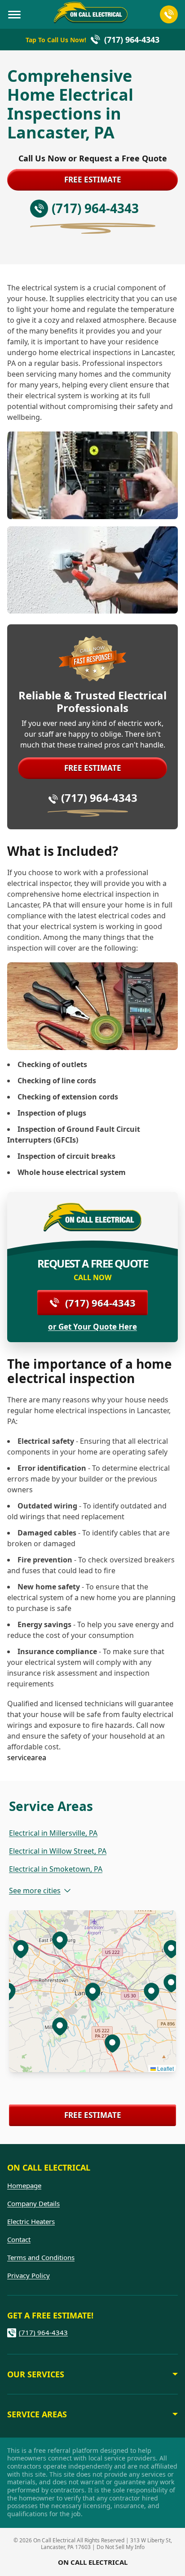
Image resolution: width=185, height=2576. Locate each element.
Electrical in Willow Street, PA (58, 1851)
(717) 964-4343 (99, 798)
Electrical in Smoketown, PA (56, 1869)
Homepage (24, 2185)
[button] (60, 2026)
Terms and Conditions (41, 2257)
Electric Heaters (31, 2221)
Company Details (33, 2203)
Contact (19, 2239)
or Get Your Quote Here (92, 1327)
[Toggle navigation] (14, 14)
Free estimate (93, 180)
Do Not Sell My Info (121, 2547)
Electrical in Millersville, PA (53, 1833)
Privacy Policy (29, 2275)
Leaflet (165, 2068)
